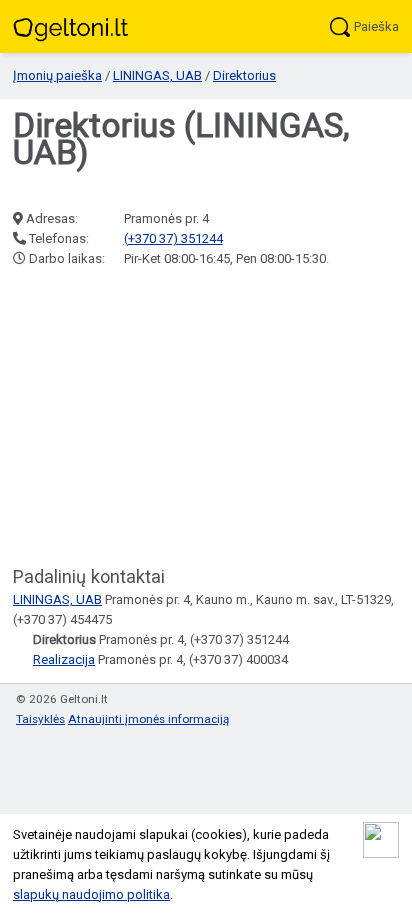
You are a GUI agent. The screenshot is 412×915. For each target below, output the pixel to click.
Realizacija (64, 659)
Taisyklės (40, 719)
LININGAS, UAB (157, 75)
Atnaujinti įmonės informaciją (148, 719)
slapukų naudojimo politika (91, 894)
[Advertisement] (206, 418)
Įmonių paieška (57, 75)
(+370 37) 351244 (173, 238)
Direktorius (244, 75)
